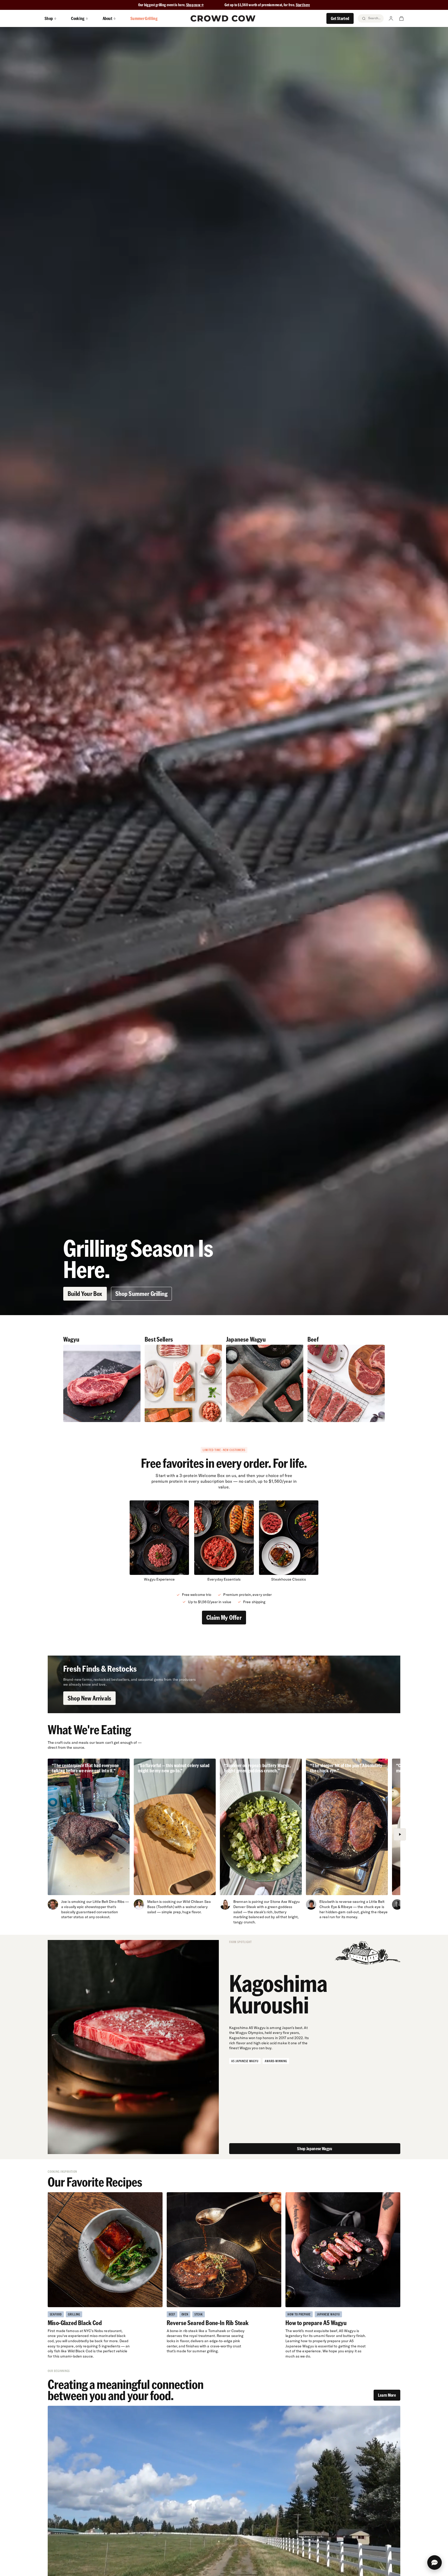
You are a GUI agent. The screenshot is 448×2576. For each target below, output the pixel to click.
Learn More (387, 2395)
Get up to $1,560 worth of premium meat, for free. (267, 5)
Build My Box (224, 2566)
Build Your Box (85, 1293)
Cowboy (238, 2331)
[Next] (400, 1834)
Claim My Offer (224, 1617)
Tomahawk (217, 2331)
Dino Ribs (117, 1902)
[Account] (391, 18)
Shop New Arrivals (89, 1698)
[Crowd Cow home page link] (223, 18)
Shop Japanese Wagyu (315, 2148)
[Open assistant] (435, 2563)
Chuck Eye (328, 1907)
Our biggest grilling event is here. (162, 5)
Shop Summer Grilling (142, 1293)
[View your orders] (401, 18)
